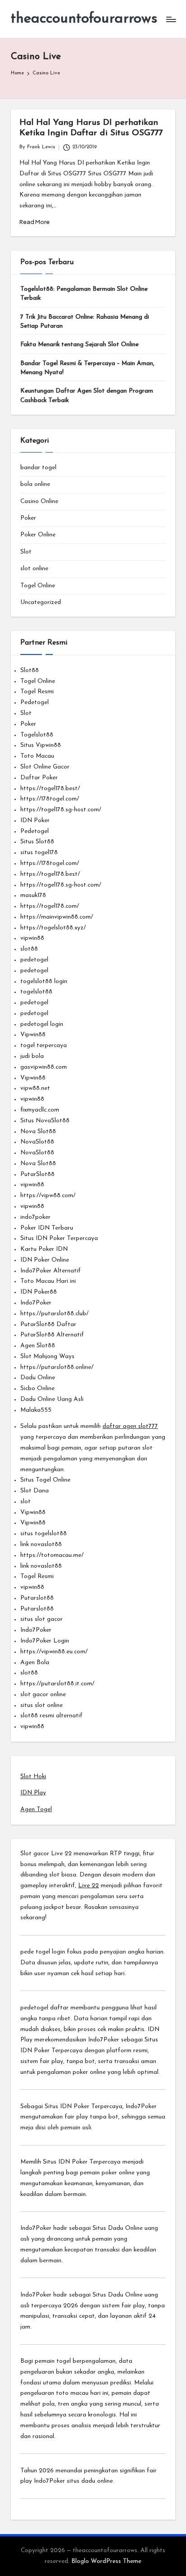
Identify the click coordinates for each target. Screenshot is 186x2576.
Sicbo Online (37, 1389)
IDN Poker (35, 821)
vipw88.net (35, 1088)
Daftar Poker (39, 778)
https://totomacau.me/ (52, 1555)
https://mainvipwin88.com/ (57, 917)
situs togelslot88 (44, 1534)
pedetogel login (42, 1024)
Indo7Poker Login (45, 1641)
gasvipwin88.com (44, 1067)
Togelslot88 (37, 735)
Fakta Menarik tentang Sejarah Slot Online (79, 345)
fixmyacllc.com (40, 1110)
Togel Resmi (37, 692)
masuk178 (33, 895)
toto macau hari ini (82, 2393)
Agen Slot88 (38, 1346)
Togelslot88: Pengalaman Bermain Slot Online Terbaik (84, 294)
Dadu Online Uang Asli (52, 1399)
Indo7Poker (36, 1303)
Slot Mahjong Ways (47, 1357)
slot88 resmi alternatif (51, 1716)
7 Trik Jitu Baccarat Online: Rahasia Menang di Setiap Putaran (85, 322)
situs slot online (42, 1705)
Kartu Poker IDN (44, 1249)
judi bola (32, 1056)
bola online (35, 484)
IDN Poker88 (39, 1292)
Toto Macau (37, 756)
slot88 (29, 949)
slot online (34, 569)
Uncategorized (41, 602)
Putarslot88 (37, 1598)
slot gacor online (43, 1695)
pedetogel (34, 960)
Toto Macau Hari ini (48, 1281)
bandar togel (38, 468)
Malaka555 (36, 1410)
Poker (28, 518)
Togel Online (38, 586)
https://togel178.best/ (50, 789)
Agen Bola (35, 1663)
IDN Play (33, 1793)
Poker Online (38, 535)
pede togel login (43, 1952)
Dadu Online (38, 1378)
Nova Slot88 (38, 1132)
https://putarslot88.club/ (54, 1314)
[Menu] (171, 19)
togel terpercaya (44, 1045)
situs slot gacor (42, 1619)
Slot (26, 552)
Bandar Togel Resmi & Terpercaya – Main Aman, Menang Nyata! (87, 368)
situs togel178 (39, 853)
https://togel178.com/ (50, 906)
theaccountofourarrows (84, 19)
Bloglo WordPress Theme (106, 2561)
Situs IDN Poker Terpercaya (59, 1238)
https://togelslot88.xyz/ (53, 928)
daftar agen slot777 (130, 1426)
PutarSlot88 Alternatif (52, 1335)
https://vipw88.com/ (48, 1196)
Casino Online (39, 501)
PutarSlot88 (37, 1174)
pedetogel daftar (44, 2008)
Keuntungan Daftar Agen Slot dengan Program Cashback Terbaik (87, 396)
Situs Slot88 (37, 842)
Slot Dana (35, 1491)
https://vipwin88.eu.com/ (54, 1652)
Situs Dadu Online (118, 2228)
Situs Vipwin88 (41, 745)
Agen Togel (36, 1810)
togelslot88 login (44, 981)
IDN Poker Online (45, 1260)
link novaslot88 (41, 1544)
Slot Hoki (33, 1777)
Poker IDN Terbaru (47, 1228)
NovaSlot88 (37, 1142)
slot (26, 1502)
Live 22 (88, 1886)
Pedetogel (35, 702)
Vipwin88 (33, 1035)
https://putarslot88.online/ (57, 1367)
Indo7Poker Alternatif (51, 1271)
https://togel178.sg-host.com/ (61, 810)
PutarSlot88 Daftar (48, 1325)
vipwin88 (32, 938)
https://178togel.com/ (50, 799)
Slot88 (30, 670)
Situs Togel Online (45, 1480)
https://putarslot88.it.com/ (57, 1684)
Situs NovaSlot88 (45, 1121)
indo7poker (35, 1217)
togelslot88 (36, 992)
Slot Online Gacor (45, 767)
